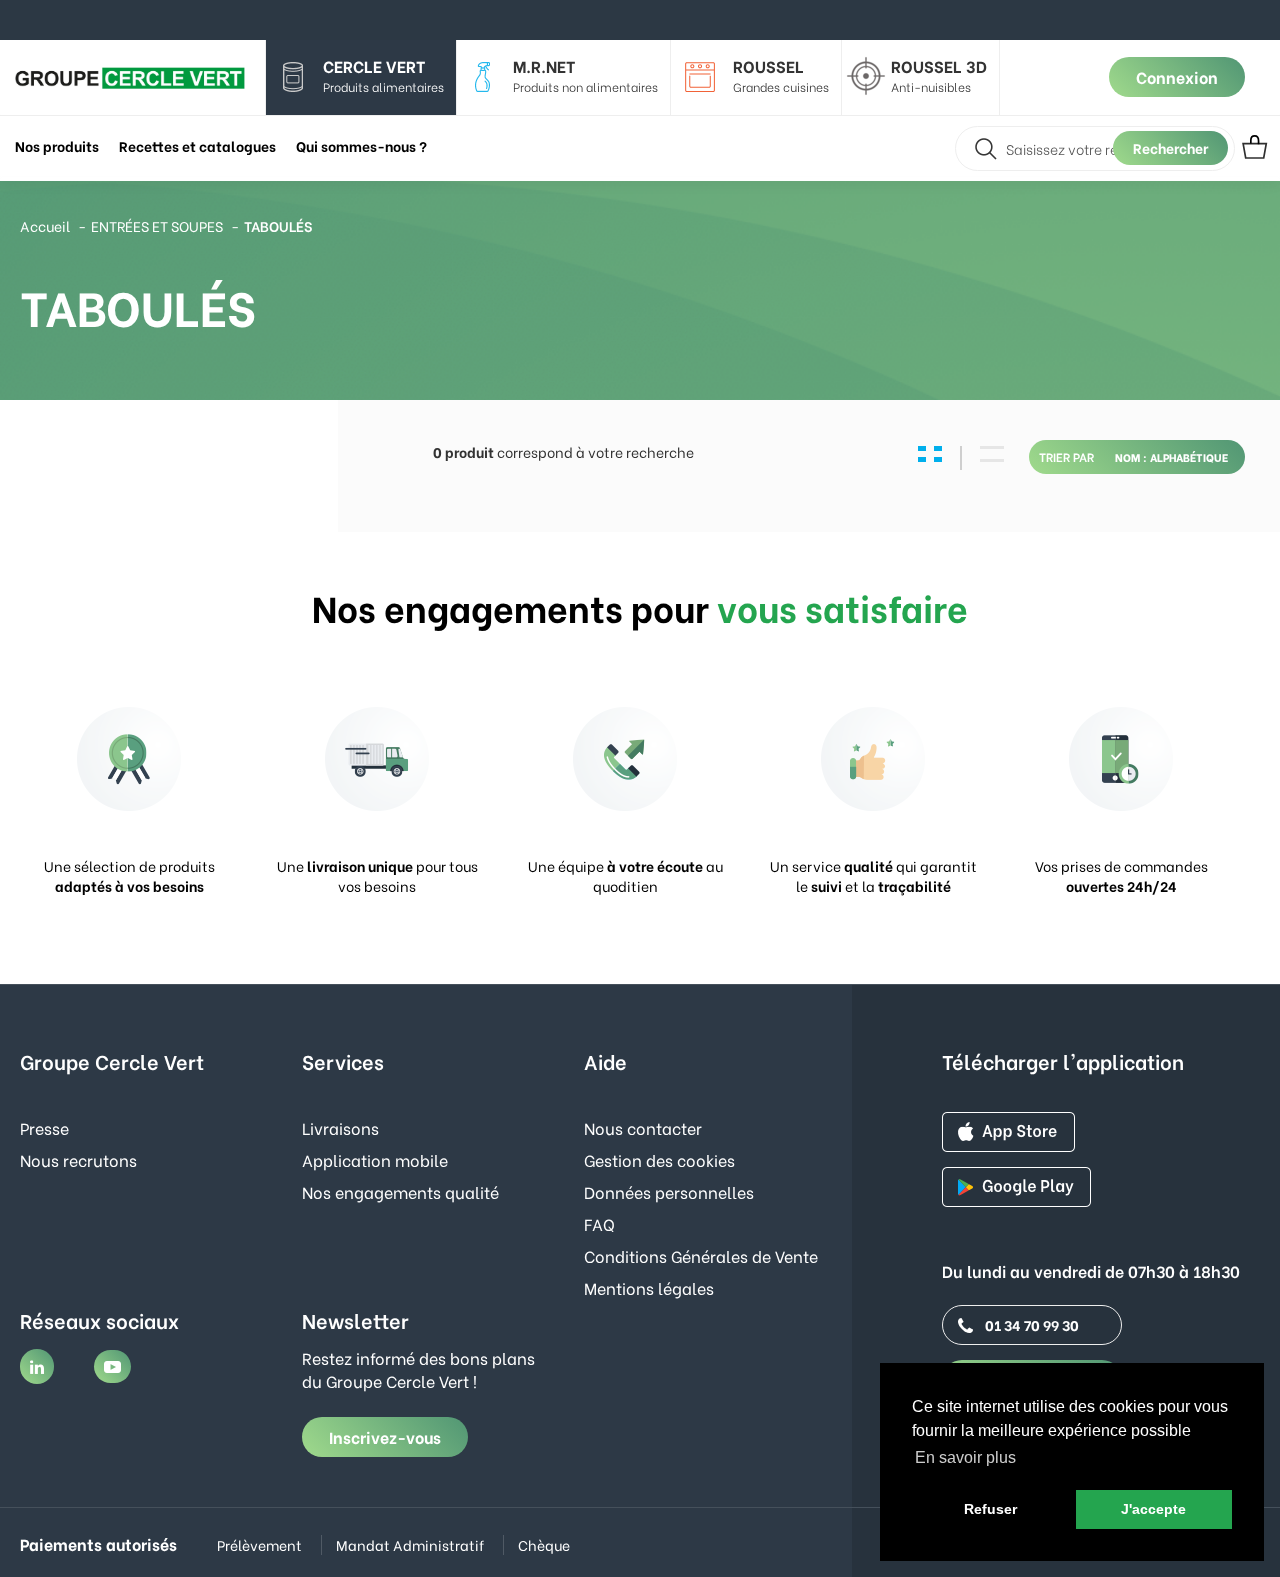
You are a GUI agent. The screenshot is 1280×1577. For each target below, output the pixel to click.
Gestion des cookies (659, 1159)
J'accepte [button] (1153, 1509)
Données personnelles (669, 1191)
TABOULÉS (278, 225)
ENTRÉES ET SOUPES (157, 225)
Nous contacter (643, 1127)
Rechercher (1170, 147)
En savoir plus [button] (965, 1457)
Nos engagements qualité (400, 1191)
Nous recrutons (78, 1159)
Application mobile (375, 1159)
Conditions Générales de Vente (701, 1255)
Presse (44, 1127)
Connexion (1177, 76)
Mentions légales (649, 1287)
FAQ (599, 1223)
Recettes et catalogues (197, 145)
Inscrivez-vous (385, 1436)
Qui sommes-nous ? (361, 145)
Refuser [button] (990, 1509)
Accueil (45, 225)
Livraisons (340, 1127)
